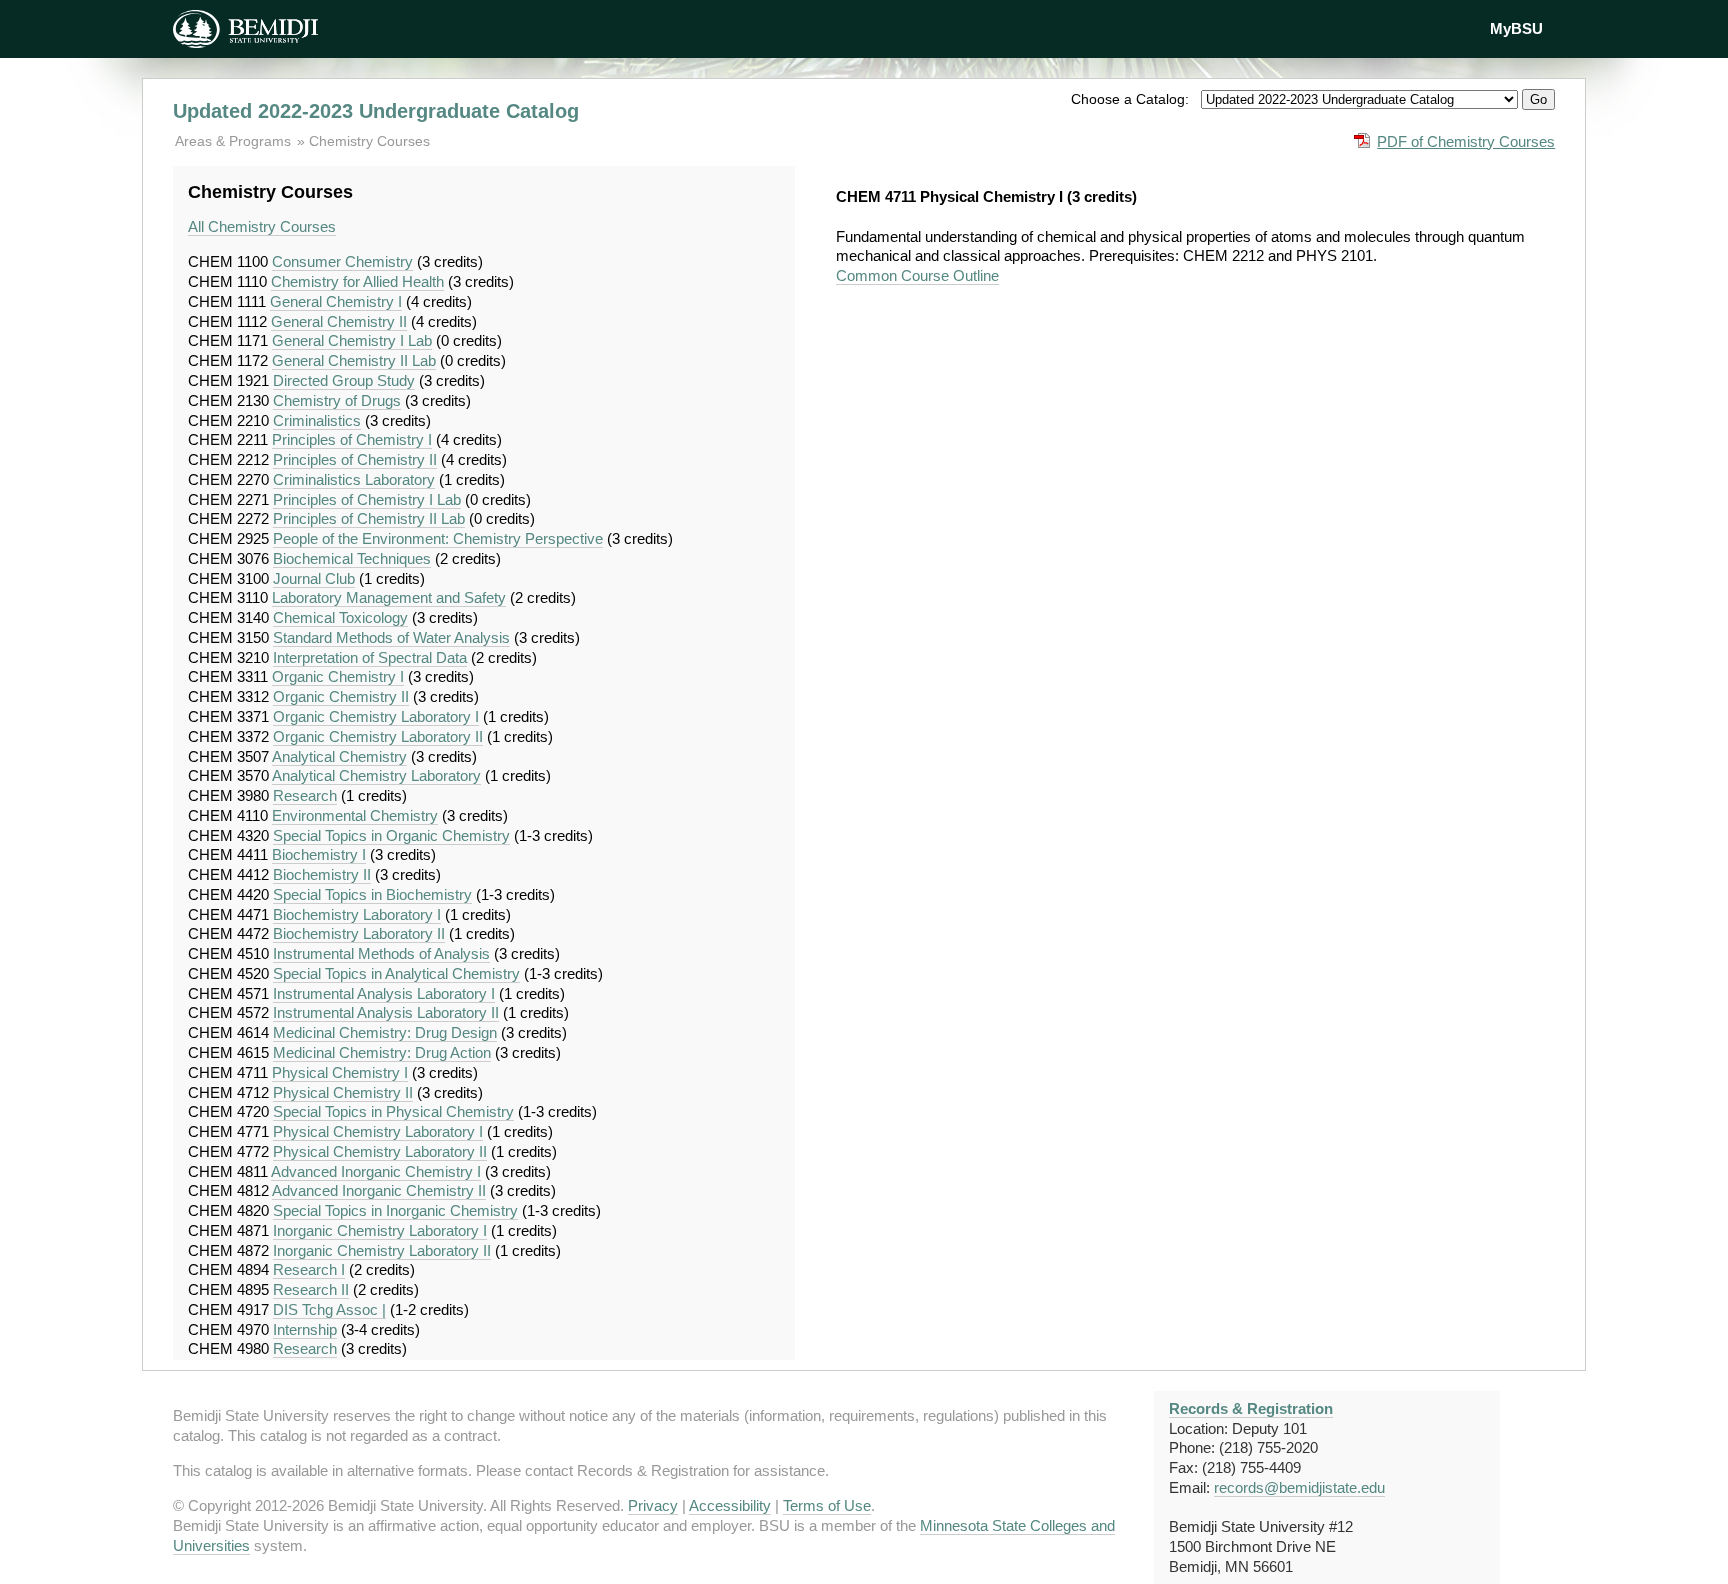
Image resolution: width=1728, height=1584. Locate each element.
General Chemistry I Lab (352, 340)
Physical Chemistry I (340, 1072)
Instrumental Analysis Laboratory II (386, 1012)
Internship (305, 1329)
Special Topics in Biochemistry (372, 894)
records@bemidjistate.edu (1299, 1487)
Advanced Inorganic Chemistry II (379, 1190)
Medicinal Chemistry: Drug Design (385, 1032)
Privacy (653, 1505)
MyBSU (1516, 28)
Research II (311, 1289)
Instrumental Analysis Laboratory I (384, 993)
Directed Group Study (344, 380)
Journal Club (314, 578)
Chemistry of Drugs (337, 400)
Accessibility (730, 1505)
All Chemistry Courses (262, 226)
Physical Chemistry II (343, 1092)
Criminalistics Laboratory (354, 479)
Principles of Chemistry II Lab (369, 518)
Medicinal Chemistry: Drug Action (382, 1052)
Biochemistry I (319, 854)
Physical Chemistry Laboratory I (378, 1131)
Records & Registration (1251, 1408)
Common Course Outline (917, 275)
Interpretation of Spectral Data (370, 657)
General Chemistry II (339, 321)
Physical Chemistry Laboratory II (380, 1151)
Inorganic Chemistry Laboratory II (382, 1250)
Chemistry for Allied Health (357, 281)
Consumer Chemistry (342, 261)
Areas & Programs (235, 141)
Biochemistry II (322, 874)
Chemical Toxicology (340, 617)
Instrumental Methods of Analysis (381, 953)
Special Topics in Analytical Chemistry (396, 973)
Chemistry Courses (369, 141)
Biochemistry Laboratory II (359, 933)
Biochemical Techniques (352, 558)
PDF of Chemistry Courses (1466, 141)
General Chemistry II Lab (354, 360)
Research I (309, 1269)
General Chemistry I (336, 301)
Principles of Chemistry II (355, 459)
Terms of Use (827, 1505)
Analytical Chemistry (339, 756)
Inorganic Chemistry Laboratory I (380, 1230)
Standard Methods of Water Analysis (391, 637)
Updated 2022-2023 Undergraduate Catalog (376, 111)
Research (305, 795)
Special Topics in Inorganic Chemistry (395, 1210)
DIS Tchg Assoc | (329, 1309)
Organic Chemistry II (341, 696)
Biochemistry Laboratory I (357, 914)
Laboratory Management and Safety (389, 597)
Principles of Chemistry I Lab (367, 499)
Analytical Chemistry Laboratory (376, 775)
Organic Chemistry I (338, 676)
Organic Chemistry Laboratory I (376, 716)
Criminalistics (317, 420)
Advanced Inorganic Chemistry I (376, 1171)
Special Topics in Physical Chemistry (393, 1111)
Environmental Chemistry (355, 815)
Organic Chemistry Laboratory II (378, 736)
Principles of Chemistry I (352, 439)
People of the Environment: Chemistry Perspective (438, 538)
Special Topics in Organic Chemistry (391, 835)
